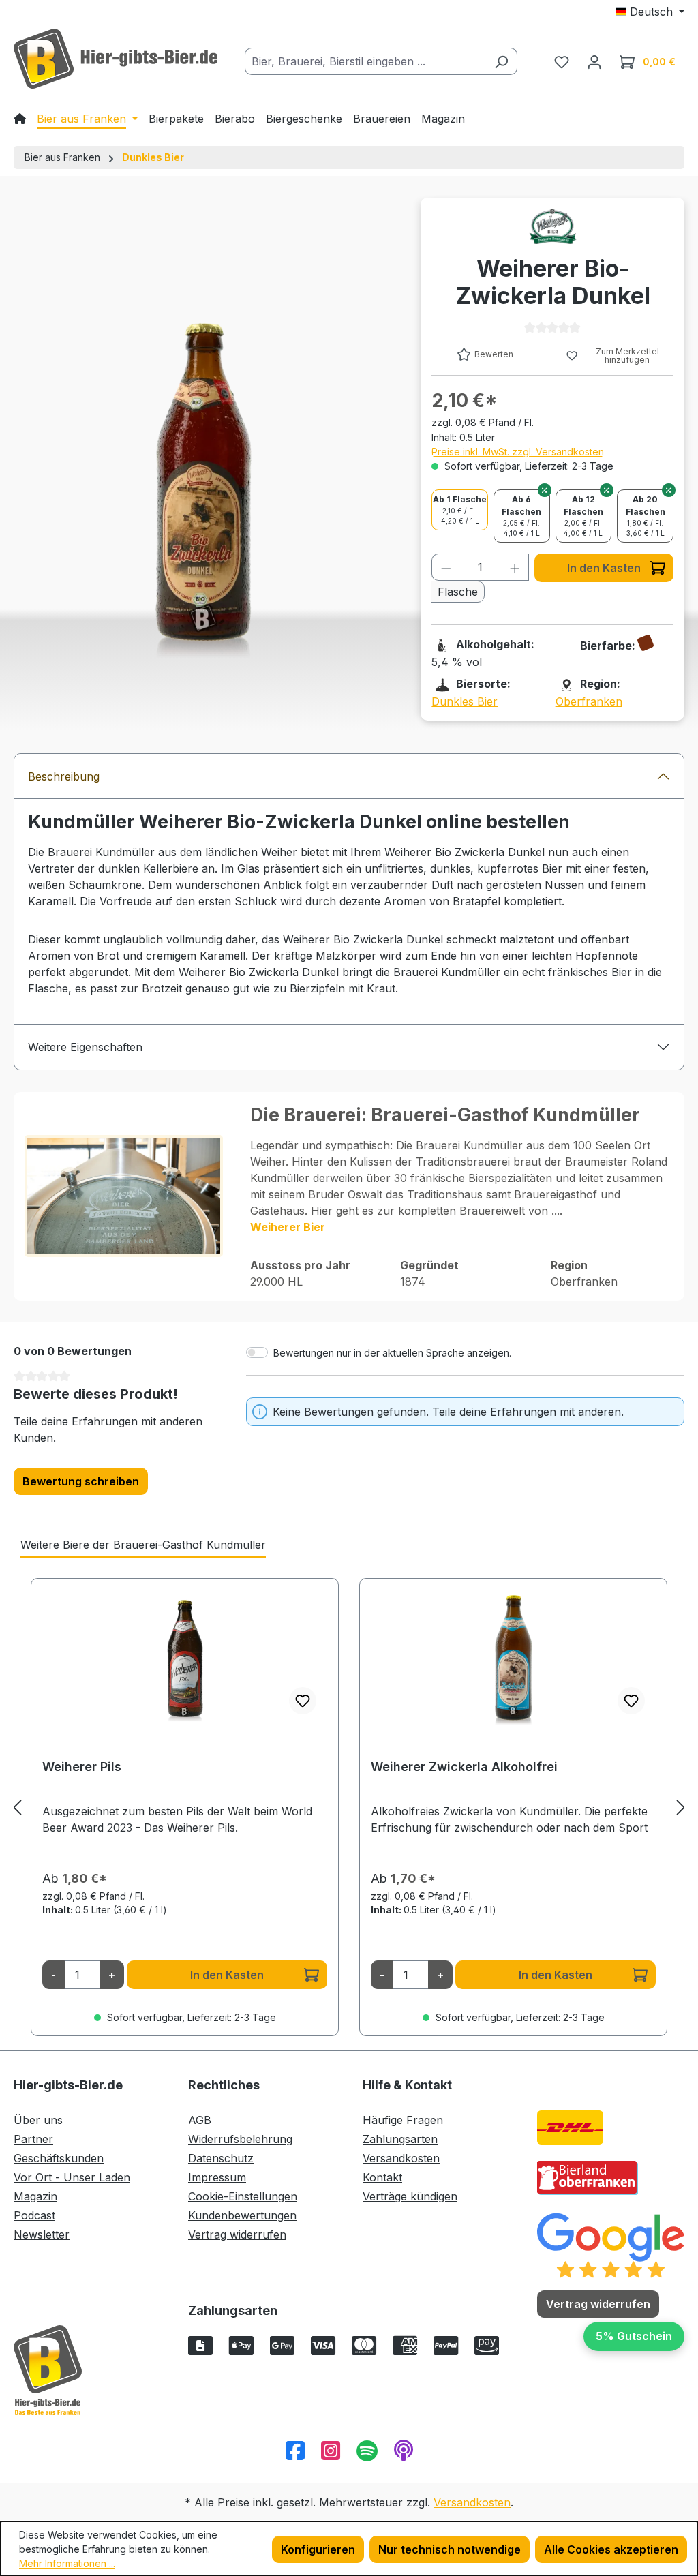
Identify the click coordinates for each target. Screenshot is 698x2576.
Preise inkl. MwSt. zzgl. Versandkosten (518, 452)
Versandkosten (401, 2158)
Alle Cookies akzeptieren (611, 2549)
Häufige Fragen (403, 2120)
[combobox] (365, 61)
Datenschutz (221, 2158)
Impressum (217, 2177)
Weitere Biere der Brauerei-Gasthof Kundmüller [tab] (143, 1545)
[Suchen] (501, 61)
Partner (33, 2139)
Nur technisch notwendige (450, 2549)
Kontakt (382, 2177)
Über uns (38, 2120)
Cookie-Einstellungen (243, 2196)
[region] (349, 1807)
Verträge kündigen (410, 2196)
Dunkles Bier (465, 701)
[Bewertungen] (611, 2245)
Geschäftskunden (59, 2158)
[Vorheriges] (17, 1807)
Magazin (35, 2196)
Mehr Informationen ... (67, 2563)
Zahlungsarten (400, 2139)
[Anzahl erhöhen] (515, 567)
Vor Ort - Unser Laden (72, 2177)
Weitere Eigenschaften (85, 1047)
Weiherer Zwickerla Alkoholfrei (464, 1767)
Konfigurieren (318, 2549)
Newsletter (42, 2234)
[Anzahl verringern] (446, 567)
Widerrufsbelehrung (240, 2139)
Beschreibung (64, 776)
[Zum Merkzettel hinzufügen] (303, 1701)
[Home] (20, 119)
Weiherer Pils (82, 1767)
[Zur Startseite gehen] (116, 59)
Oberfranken (589, 701)
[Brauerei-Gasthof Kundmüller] (553, 226)
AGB (200, 2120)
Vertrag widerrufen (237, 2234)
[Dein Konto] (594, 61)
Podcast (34, 2215)
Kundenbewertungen (242, 2215)
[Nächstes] (681, 1807)
